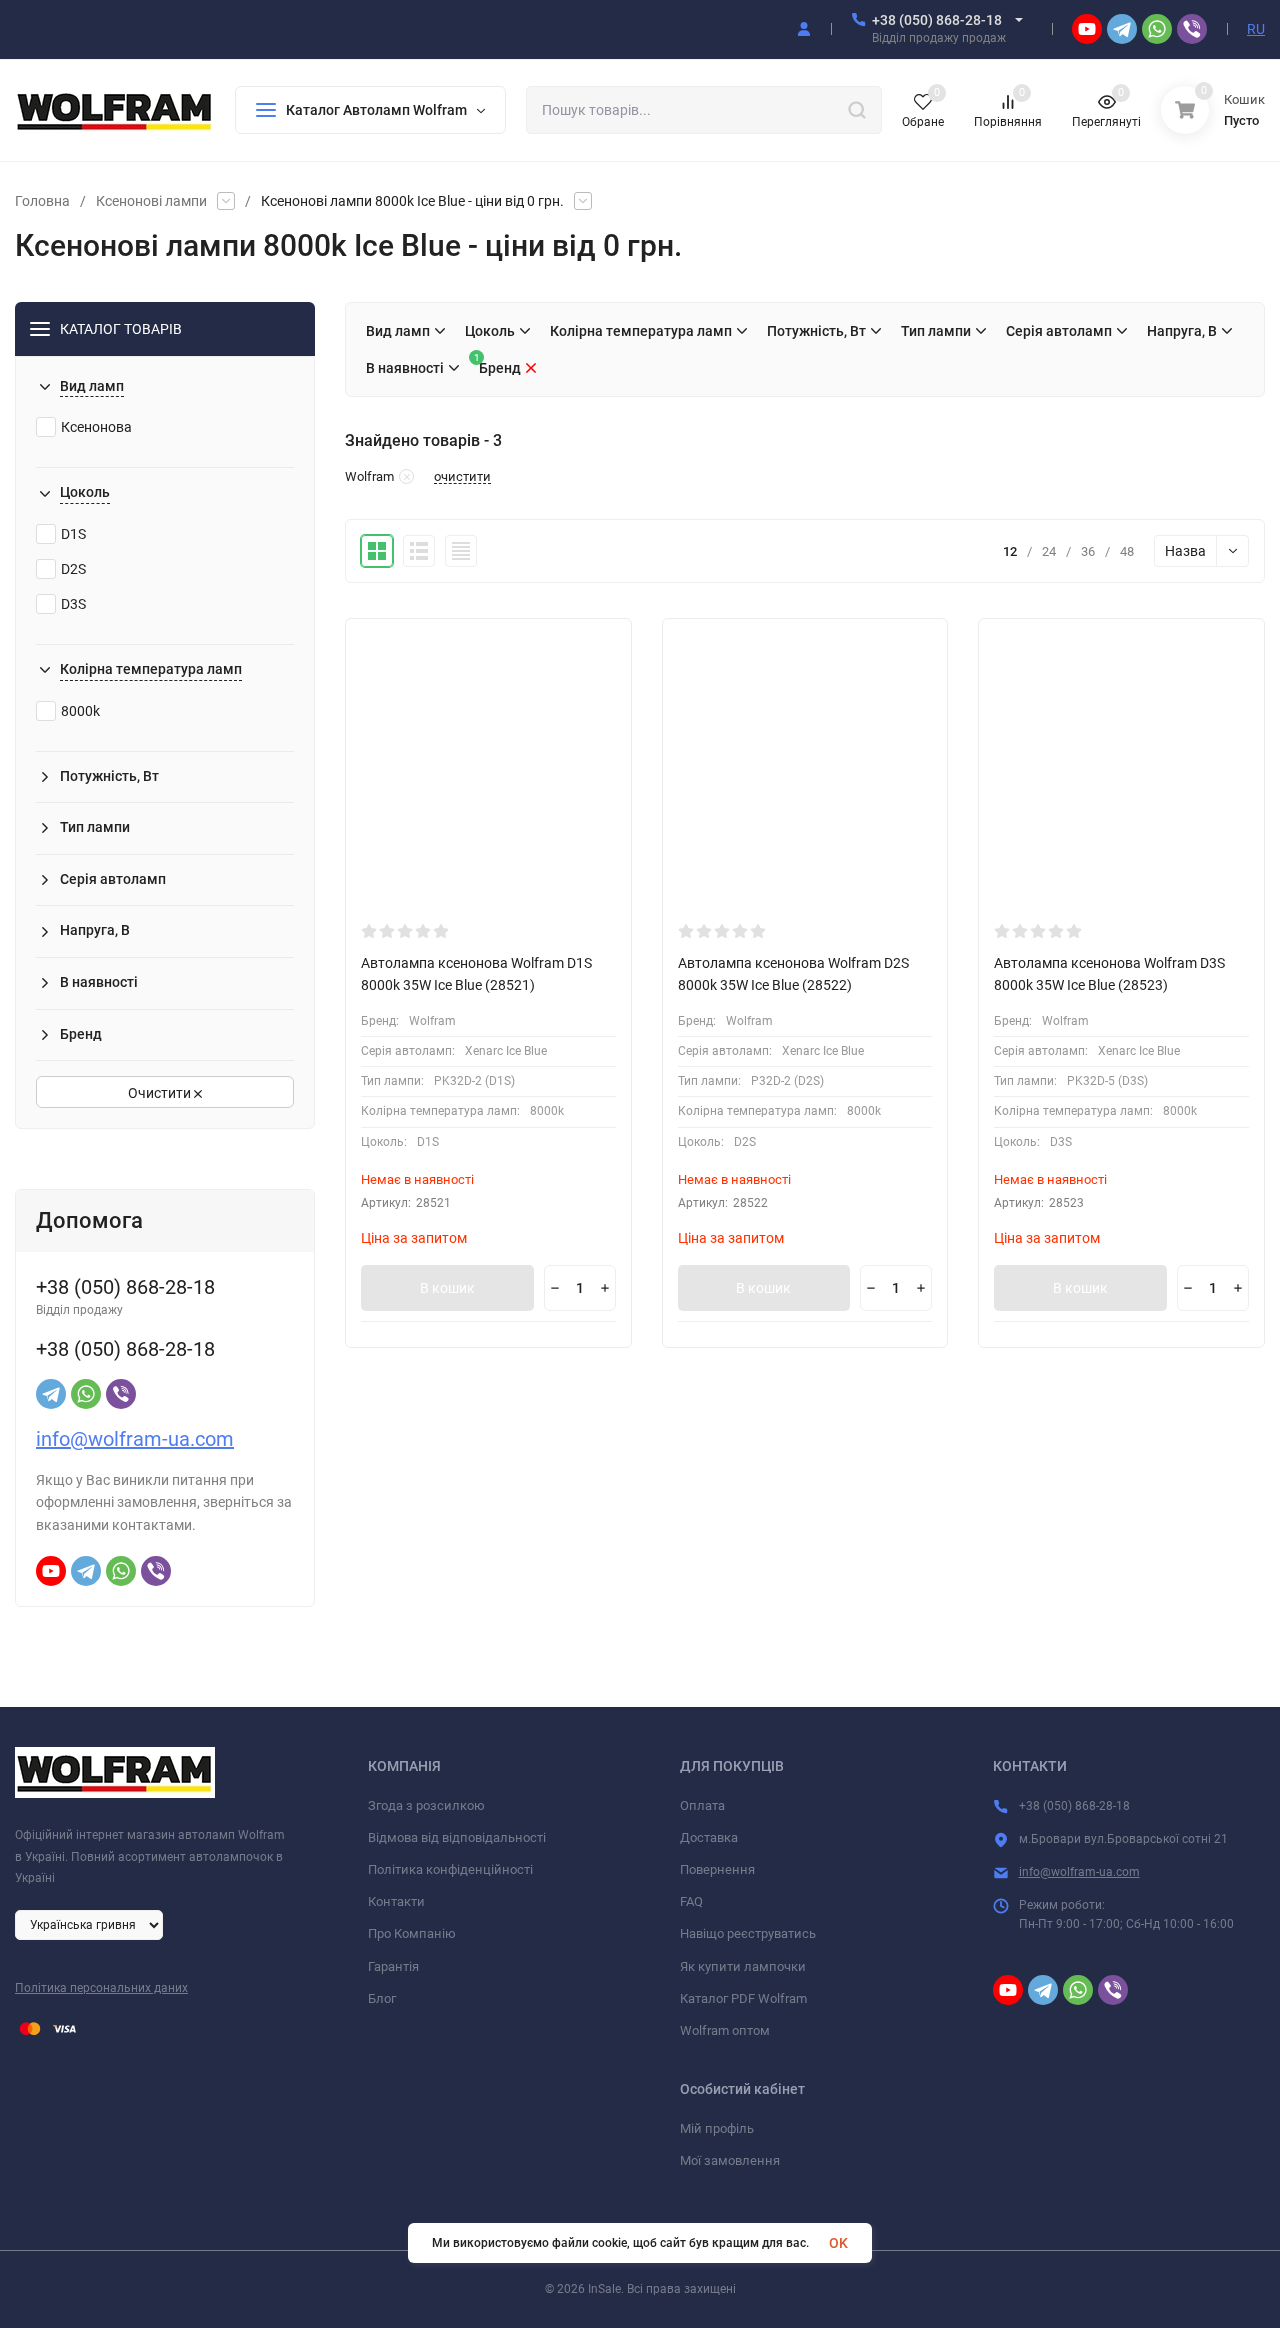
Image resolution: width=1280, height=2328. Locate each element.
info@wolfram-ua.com (135, 1439)
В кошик (447, 1288)
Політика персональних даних (101, 1988)
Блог (382, 1998)
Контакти (396, 1901)
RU (1256, 29)
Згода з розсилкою (426, 1805)
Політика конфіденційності (450, 1869)
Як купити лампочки (743, 1966)
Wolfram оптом (725, 2030)
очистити (462, 477)
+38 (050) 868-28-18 (937, 20)
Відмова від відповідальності (457, 1837)
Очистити (161, 1093)
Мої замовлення (730, 2160)
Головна (42, 201)
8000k (80, 711)
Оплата (702, 1805)
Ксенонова (96, 427)
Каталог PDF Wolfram (743, 1998)
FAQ (691, 1901)
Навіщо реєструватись (748, 1933)
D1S (73, 534)
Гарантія (393, 1966)
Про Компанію (412, 1933)
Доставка (709, 1837)
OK (838, 2243)
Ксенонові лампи (151, 201)
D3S (73, 604)
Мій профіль (717, 2128)
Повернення (717, 1869)
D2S (73, 569)
